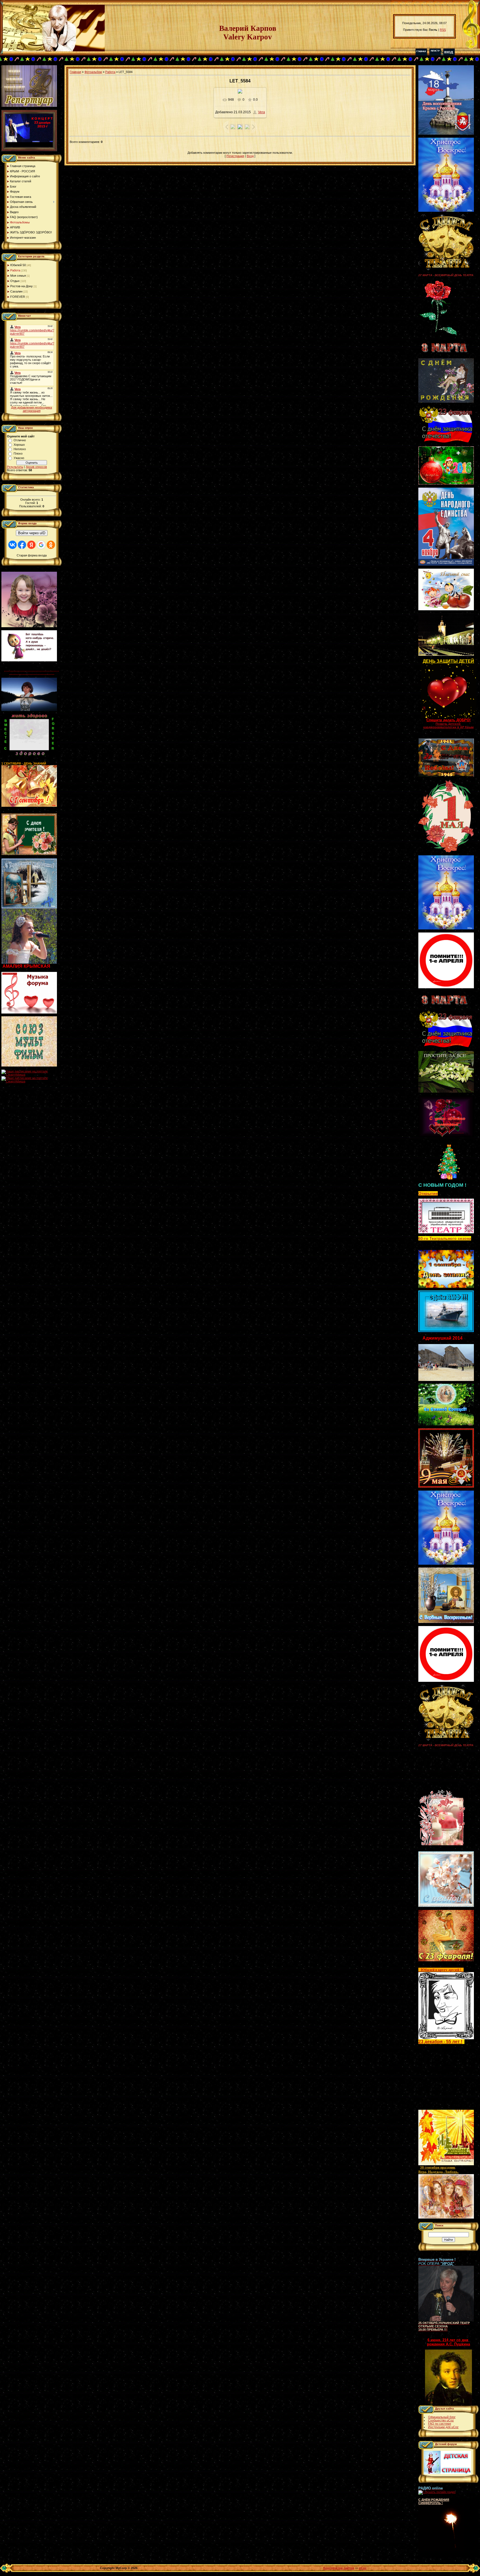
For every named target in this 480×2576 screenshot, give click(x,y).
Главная (75, 72)
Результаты (15, 467)
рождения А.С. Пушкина (448, 2344)
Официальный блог (442, 2417)
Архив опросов (36, 467)
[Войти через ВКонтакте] (12, 545)
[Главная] (421, 54)
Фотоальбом (93, 72)
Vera (262, 112)
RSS (443, 30)
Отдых (15, 281)
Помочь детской (448, 724)
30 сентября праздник (438, 2167)
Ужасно (19, 458)
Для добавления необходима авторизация (32, 409)
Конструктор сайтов (339, 2568)
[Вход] (449, 54)
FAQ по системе (440, 2424)
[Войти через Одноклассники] (51, 545)
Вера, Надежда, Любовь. (438, 2172)
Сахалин (16, 291)
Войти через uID (32, 533)
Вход (250, 156)
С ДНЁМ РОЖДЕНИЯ (434, 2500)
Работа (15, 270)
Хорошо (19, 445)
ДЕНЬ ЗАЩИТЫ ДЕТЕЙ (448, 661)
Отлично (20, 440)
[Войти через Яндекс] (31, 545)
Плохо (18, 453)
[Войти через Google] (41, 545)
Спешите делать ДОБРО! (448, 720)
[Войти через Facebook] (22, 545)
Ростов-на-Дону (22, 286)
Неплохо (20, 449)
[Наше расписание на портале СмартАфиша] (32, 1075)
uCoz (363, 2568)
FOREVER (18, 297)
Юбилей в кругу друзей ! (441, 1970)
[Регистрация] (435, 54)
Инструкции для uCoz (443, 2427)
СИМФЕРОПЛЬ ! (431, 2503)
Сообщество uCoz (441, 2420)
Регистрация (235, 156)
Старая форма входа (32, 555)
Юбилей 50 (18, 265)
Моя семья (18, 276)
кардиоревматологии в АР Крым (448, 727)
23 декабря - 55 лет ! (440, 2042)
